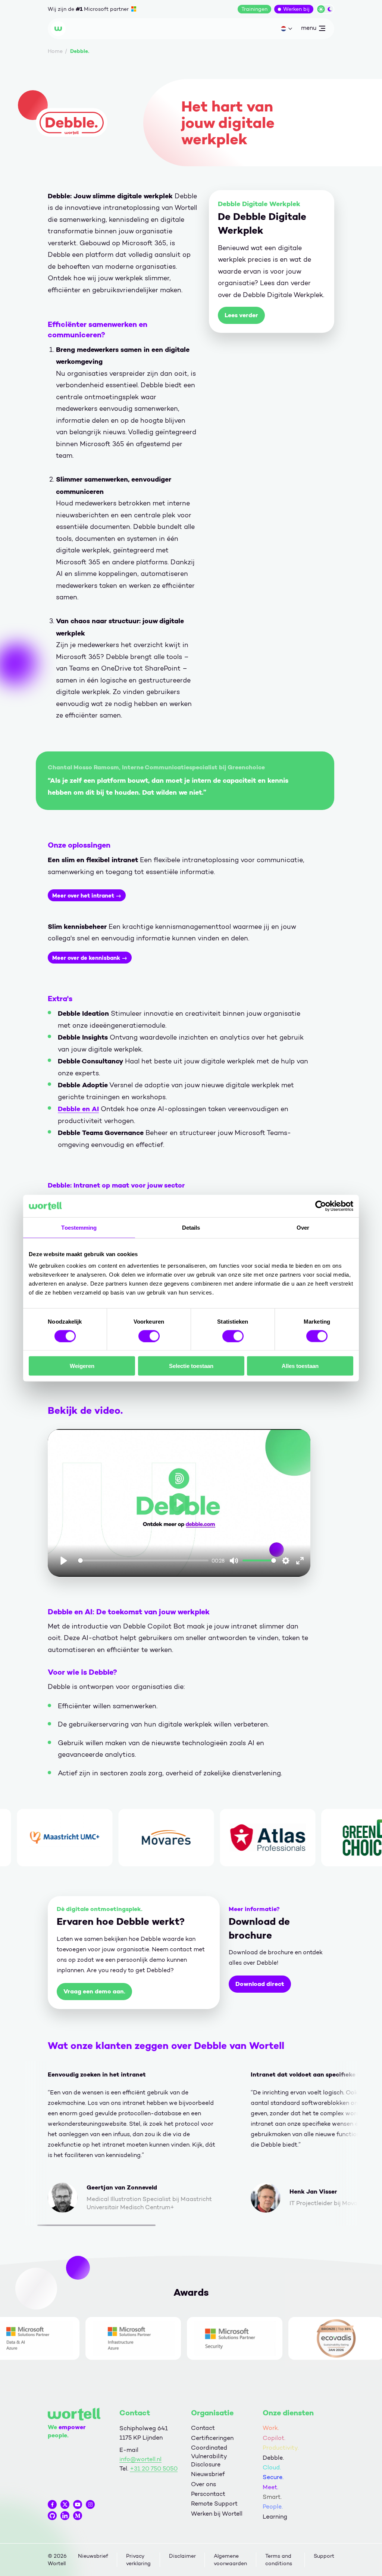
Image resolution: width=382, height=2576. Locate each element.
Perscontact (208, 2494)
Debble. (273, 2458)
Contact (203, 2428)
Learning (275, 2517)
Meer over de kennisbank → (90, 958)
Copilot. (274, 2438)
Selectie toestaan (191, 1366)
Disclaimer (182, 2556)
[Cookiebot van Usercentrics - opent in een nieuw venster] (321, 1206)
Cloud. (272, 2467)
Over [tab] (303, 1227)
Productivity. (281, 2448)
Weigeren (82, 1366)
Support (324, 2556)
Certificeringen (212, 2438)
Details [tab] (191, 1227)
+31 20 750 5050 (154, 2468)
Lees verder (241, 315)
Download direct (260, 1984)
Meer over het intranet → (87, 896)
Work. (271, 2428)
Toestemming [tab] (79, 1227)
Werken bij (296, 9)
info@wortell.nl (140, 2459)
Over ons (203, 2484)
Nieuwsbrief (208, 2474)
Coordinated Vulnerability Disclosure (209, 2456)
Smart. (272, 2497)
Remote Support (214, 2504)
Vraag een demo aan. (94, 1991)
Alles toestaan (300, 1366)
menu (309, 29)
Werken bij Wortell (217, 2514)
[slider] (143, 1560)
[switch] (149, 1336)
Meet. (270, 2487)
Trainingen (254, 9)
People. (273, 2506)
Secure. (273, 2477)
